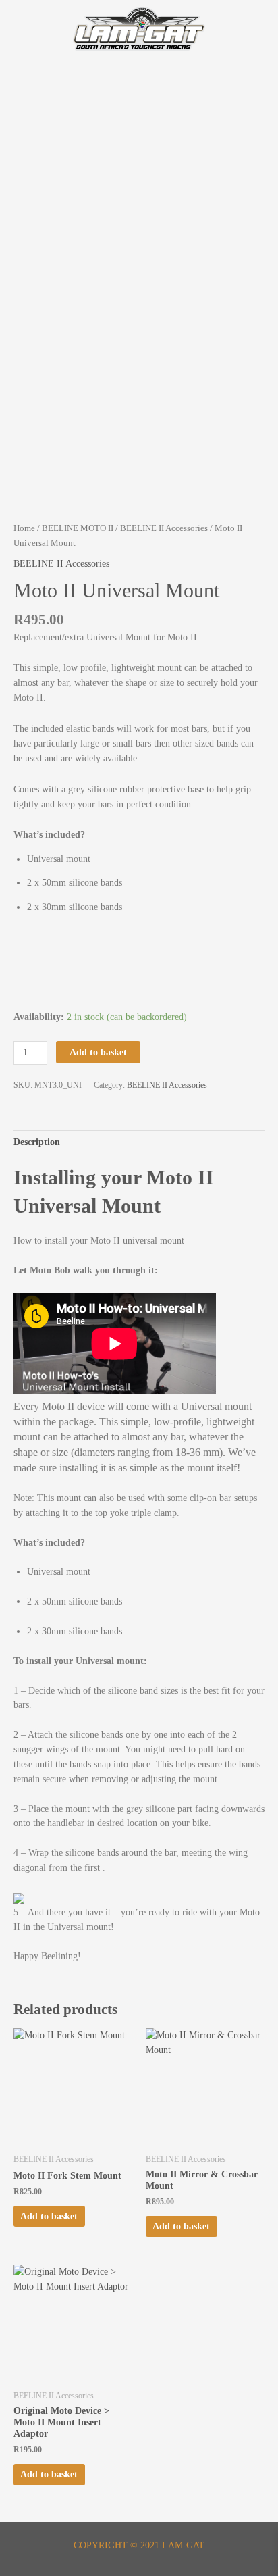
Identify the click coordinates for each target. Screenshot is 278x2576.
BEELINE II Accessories (164, 528)
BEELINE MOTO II (78, 528)
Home (24, 528)
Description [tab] (37, 1142)
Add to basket (98, 1052)
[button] (139, 83)
